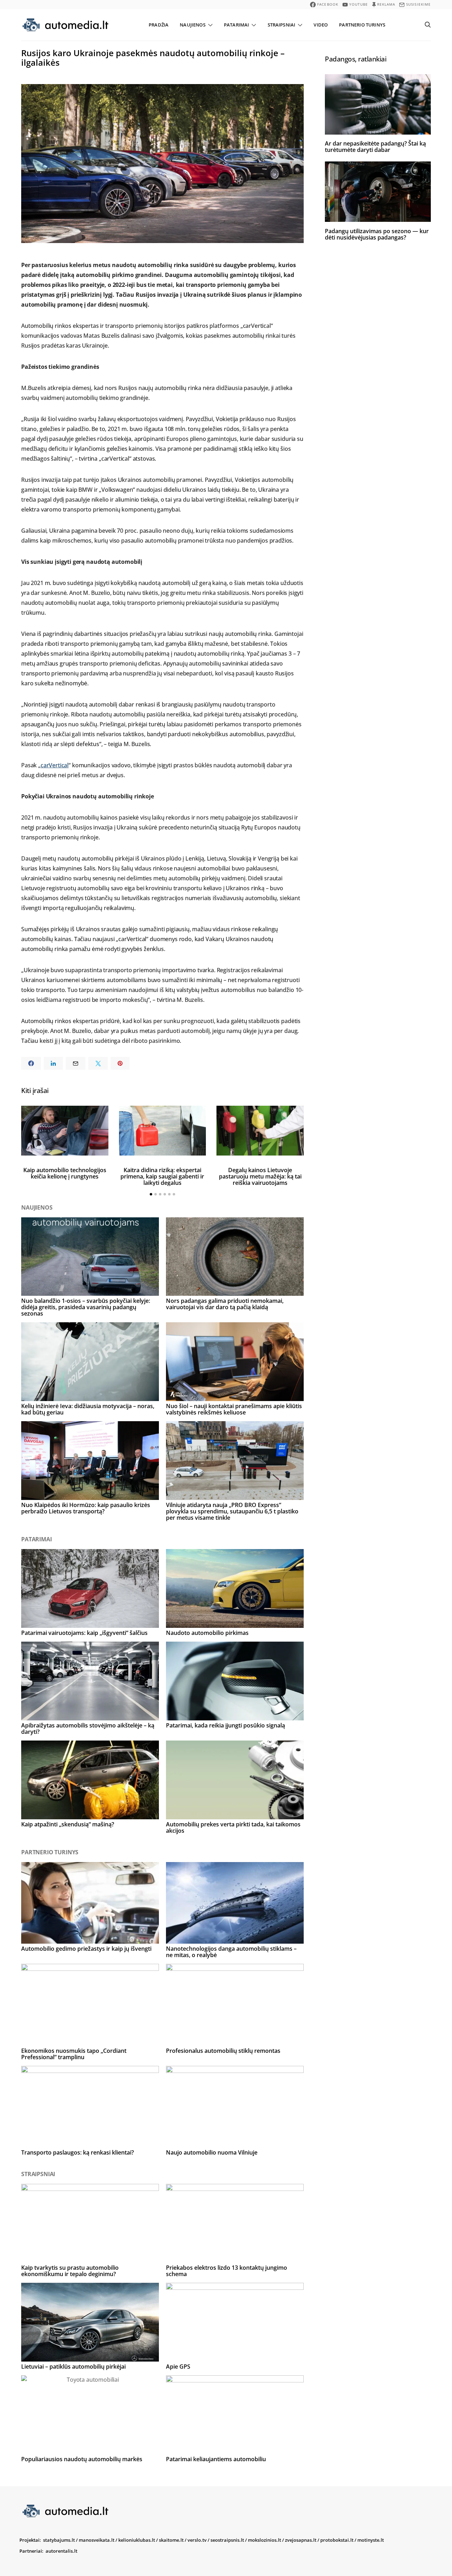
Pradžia (159, 25)
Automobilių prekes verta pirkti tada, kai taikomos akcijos (233, 1827)
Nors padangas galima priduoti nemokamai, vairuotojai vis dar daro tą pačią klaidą (225, 1304)
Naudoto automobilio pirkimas (207, 1633)
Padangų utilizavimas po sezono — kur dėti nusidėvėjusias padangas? (377, 234)
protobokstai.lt (337, 2540)
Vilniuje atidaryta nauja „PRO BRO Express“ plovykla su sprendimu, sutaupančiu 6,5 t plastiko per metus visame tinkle (232, 1511)
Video (321, 25)
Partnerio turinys (362, 25)
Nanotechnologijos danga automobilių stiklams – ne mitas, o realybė (231, 1952)
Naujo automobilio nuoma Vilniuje (212, 2152)
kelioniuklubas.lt (137, 2540)
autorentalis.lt (61, 2551)
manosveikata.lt (97, 2540)
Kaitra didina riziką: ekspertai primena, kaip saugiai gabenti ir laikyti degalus (162, 1176)
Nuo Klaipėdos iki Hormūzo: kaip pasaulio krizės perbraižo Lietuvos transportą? (86, 1508)
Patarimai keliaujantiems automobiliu (216, 2459)
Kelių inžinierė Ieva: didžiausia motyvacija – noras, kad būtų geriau (88, 1409)
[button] (151, 1194)
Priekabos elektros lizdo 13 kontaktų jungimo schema (227, 2271)
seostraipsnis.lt (227, 2540)
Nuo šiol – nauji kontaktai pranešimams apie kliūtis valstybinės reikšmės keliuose (234, 1409)
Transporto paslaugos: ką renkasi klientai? (78, 2152)
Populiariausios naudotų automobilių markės (82, 2459)
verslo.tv (197, 2540)
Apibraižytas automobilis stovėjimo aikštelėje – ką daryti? (88, 1729)
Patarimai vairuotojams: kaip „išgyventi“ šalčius (84, 1633)
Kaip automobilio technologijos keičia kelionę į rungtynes (65, 1173)
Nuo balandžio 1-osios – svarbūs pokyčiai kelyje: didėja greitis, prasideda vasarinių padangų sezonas (86, 1307)
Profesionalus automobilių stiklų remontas (223, 2051)
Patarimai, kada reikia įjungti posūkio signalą (225, 1725)
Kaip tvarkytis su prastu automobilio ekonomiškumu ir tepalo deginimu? (70, 2271)
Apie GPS (178, 2367)
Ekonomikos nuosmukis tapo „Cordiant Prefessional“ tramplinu (74, 2054)
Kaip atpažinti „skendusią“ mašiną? (68, 1824)
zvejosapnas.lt (301, 2540)
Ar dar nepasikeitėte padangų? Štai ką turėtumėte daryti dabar (375, 147)
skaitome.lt (171, 2540)
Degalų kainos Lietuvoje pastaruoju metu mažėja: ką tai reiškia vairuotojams (260, 1176)
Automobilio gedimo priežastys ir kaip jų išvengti (86, 1949)
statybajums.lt (59, 2540)
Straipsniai (282, 25)
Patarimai (236, 25)
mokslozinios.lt (264, 2540)
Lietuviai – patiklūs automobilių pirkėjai (73, 2367)
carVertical (55, 765)
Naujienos (192, 25)
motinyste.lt (371, 2540)
